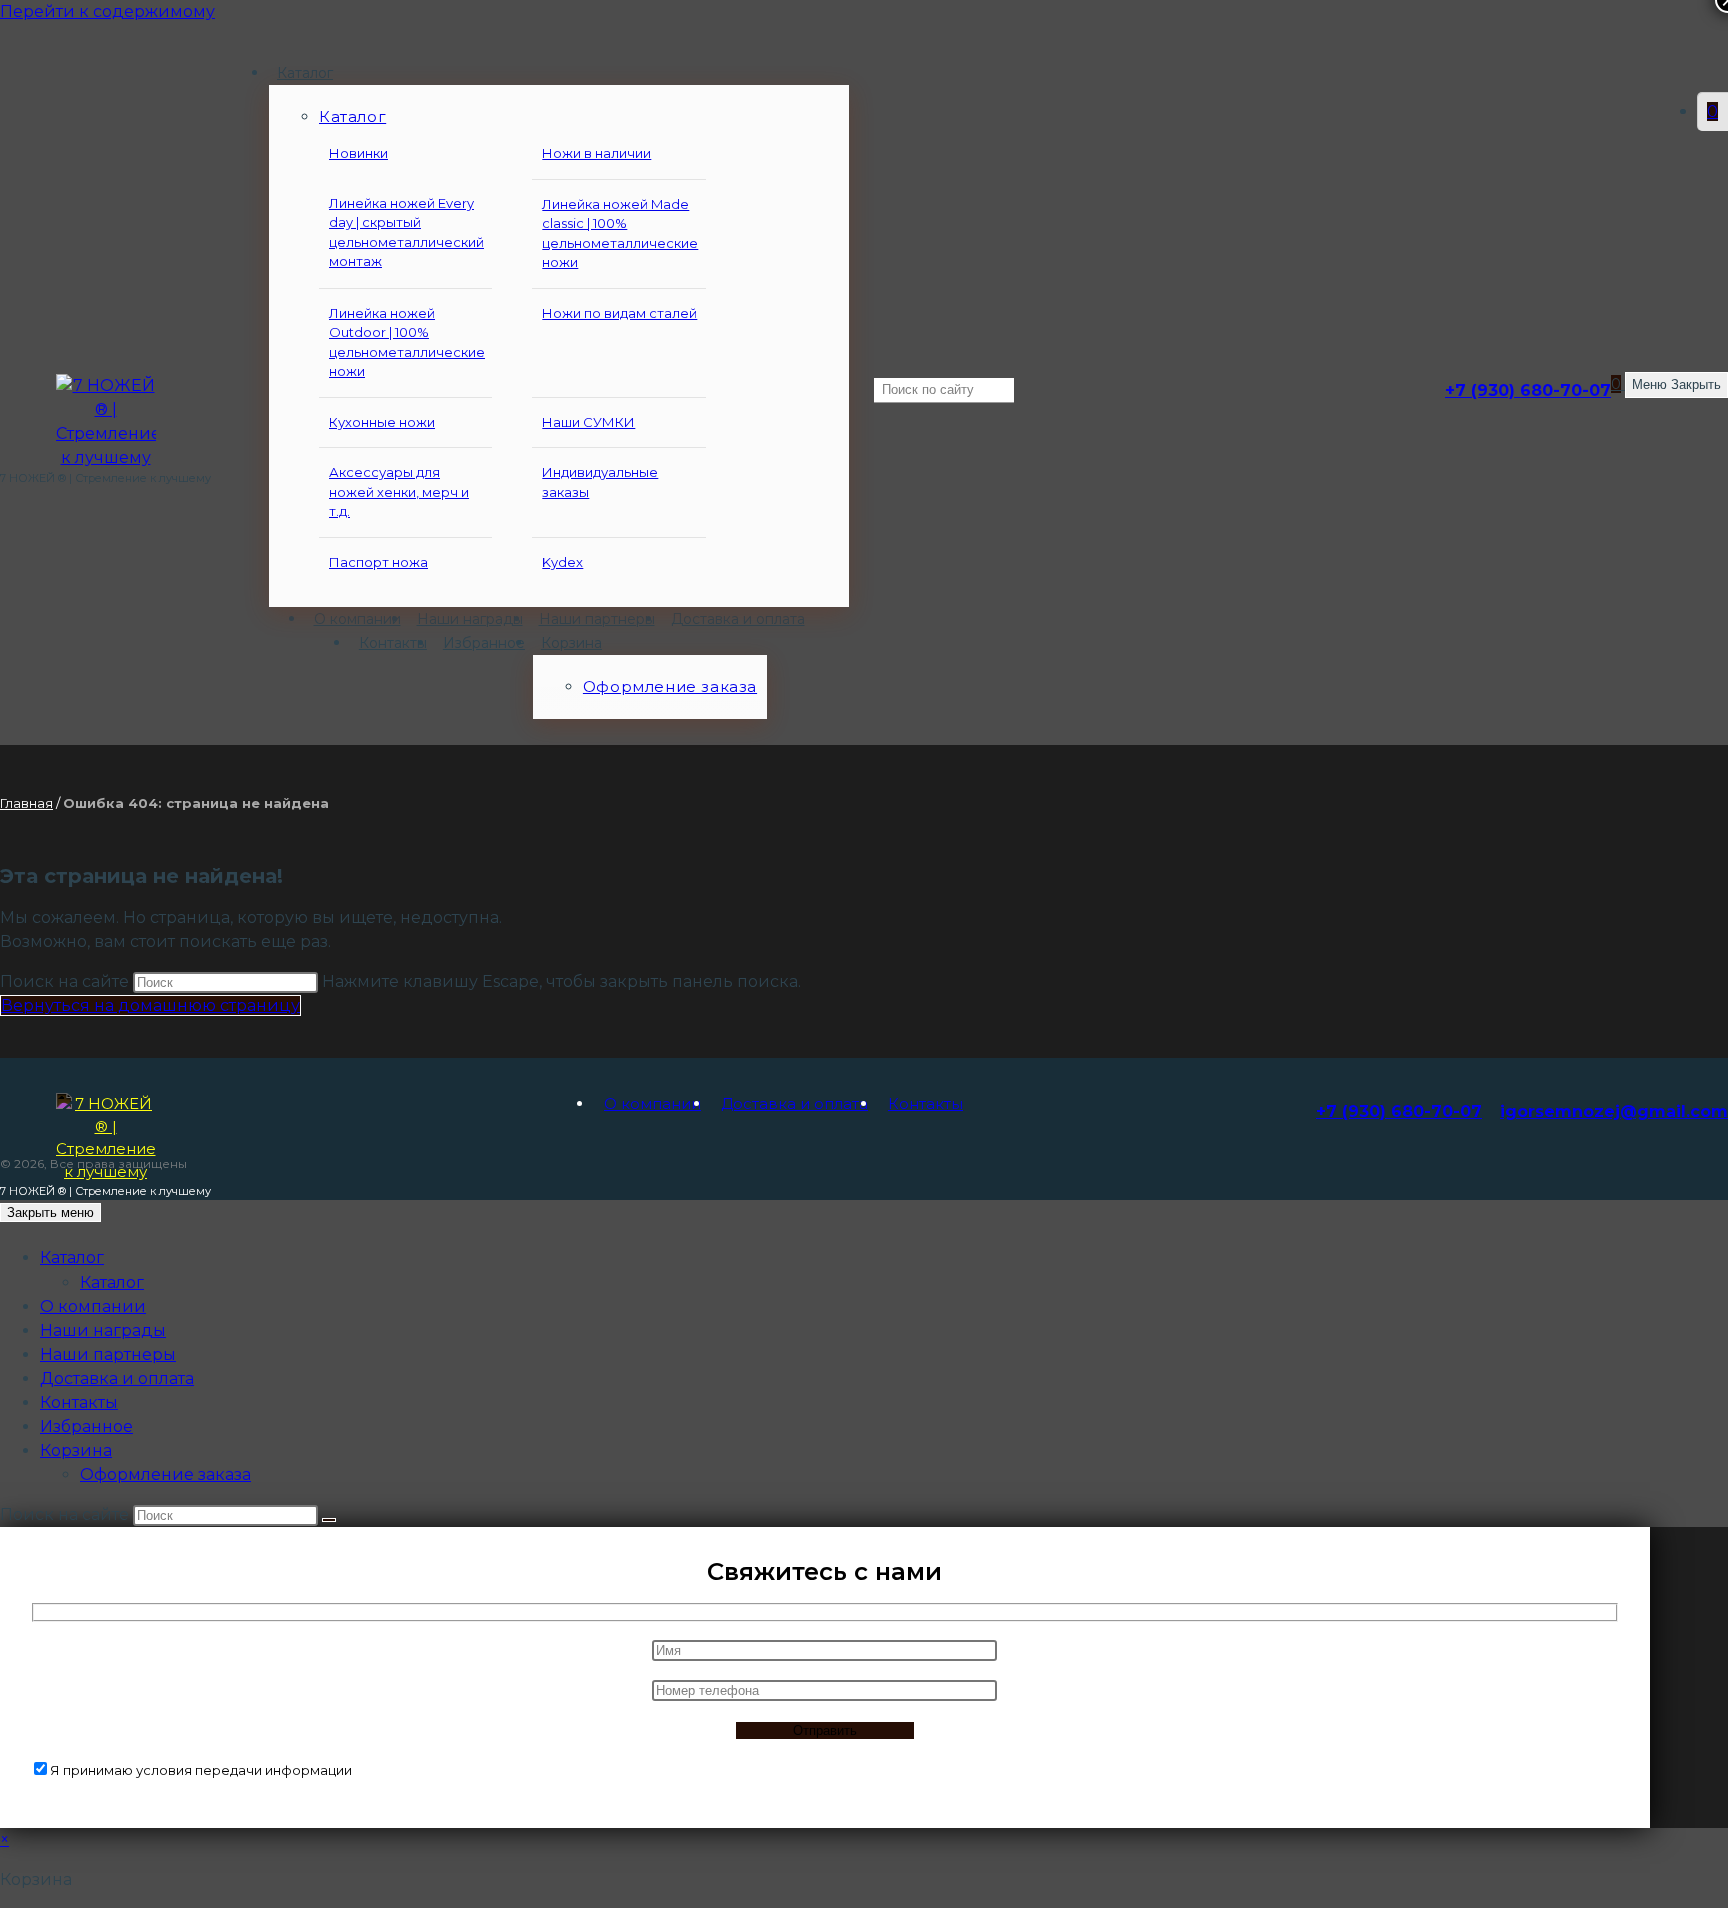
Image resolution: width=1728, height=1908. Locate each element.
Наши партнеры (108, 1354)
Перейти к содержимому (107, 11)
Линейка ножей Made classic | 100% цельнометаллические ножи (620, 233)
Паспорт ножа (378, 562)
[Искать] (329, 1520)
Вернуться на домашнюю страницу (150, 1005)
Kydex (562, 562)
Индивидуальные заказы (600, 482)
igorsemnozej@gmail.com (1614, 1111)
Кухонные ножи (382, 422)
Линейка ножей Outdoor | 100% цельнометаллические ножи (407, 342)
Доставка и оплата (794, 1103)
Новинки (358, 153)
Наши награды (103, 1330)
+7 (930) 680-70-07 (1528, 390)
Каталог (112, 1282)
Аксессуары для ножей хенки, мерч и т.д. (399, 491)
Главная (26, 803)
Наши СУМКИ (588, 422)
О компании (652, 1103)
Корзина (76, 1450)
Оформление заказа (165, 1474)
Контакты (925, 1103)
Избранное (86, 1426)
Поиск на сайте (66, 981)
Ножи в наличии (596, 153)
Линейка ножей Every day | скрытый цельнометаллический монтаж (406, 232)
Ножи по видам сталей (619, 313)
